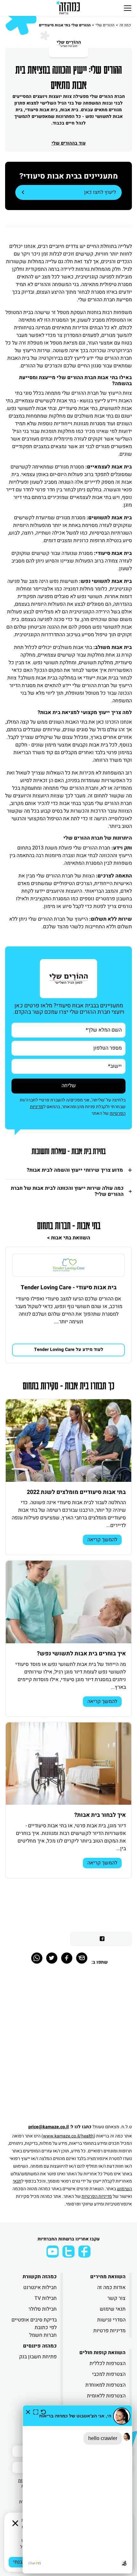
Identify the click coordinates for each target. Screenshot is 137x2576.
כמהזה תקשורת (40, 2277)
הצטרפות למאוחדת (105, 2385)
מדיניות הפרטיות (97, 2196)
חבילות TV (46, 2298)
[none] (68, 1265)
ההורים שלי (105, 25)
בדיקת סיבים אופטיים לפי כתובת (34, 2324)
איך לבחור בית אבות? (100, 1815)
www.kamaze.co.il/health (68, 2136)
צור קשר (116, 2298)
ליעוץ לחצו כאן (100, 192)
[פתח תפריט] (128, 8)
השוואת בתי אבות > (69, 1238)
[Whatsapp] (37, 1958)
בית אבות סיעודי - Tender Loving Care (69, 1288)
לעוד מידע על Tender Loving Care (69, 1349)
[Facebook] (67, 1958)
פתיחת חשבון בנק (38, 2357)
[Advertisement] (68, 2048)
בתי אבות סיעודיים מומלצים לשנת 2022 (76, 1492)
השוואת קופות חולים (102, 2353)
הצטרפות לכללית (108, 2363)
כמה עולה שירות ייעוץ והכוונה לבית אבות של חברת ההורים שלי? (67, 1191)
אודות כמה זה (111, 2287)
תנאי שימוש (113, 2309)
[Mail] (82, 1958)
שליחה (69, 1086)
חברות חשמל (43, 2335)
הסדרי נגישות (111, 2320)
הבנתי (19, 2562)
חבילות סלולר (43, 2309)
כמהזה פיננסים (40, 2346)
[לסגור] (15, 2523)
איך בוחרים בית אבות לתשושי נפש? (81, 1654)
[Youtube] (53, 2252)
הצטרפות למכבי (109, 2374)
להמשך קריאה (102, 1540)
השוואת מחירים (108, 2277)
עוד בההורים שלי (69, 143)
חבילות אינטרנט (40, 2287)
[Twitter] (52, 1958)
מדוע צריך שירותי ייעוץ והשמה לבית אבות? (75, 1170)
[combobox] (68, 1066)
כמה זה (125, 25)
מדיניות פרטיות (109, 2331)
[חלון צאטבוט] (77, 2489)
